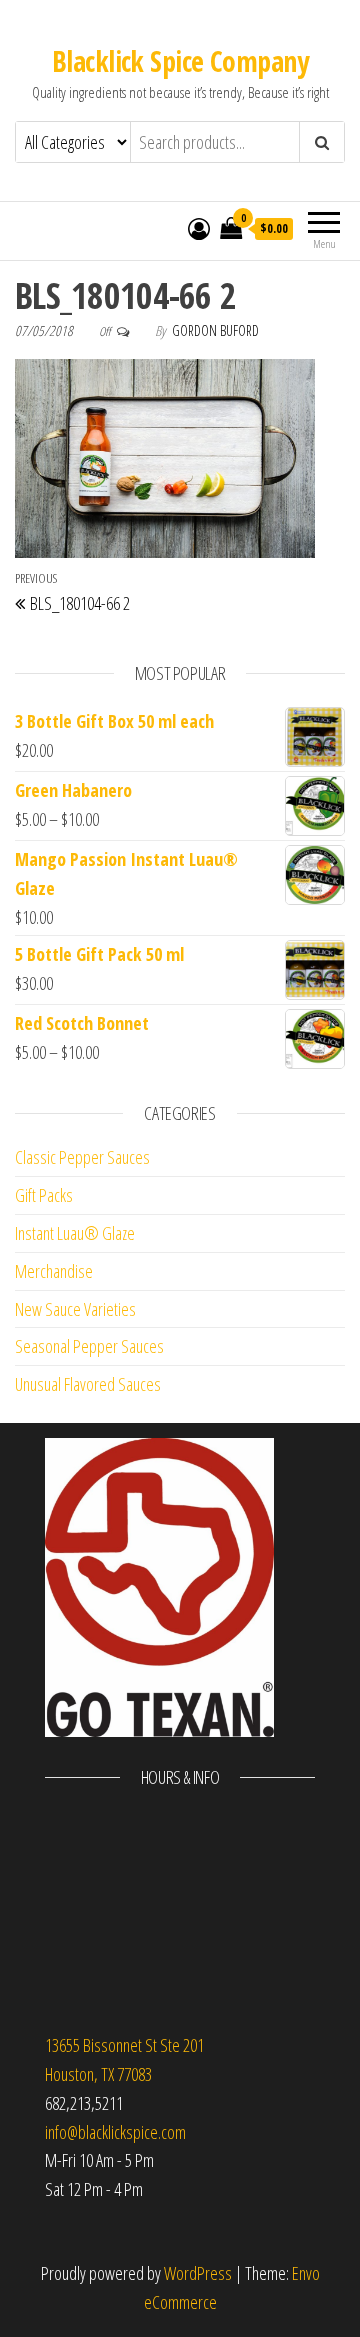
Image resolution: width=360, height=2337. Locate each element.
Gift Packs (44, 1195)
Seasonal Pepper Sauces (89, 1346)
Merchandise (54, 1271)
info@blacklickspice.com (115, 2132)
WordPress (198, 2273)
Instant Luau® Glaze (75, 1233)
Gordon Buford (215, 330)
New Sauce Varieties (75, 1309)
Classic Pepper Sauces (82, 1157)
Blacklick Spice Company (180, 61)
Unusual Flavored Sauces (88, 1384)
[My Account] (199, 228)
